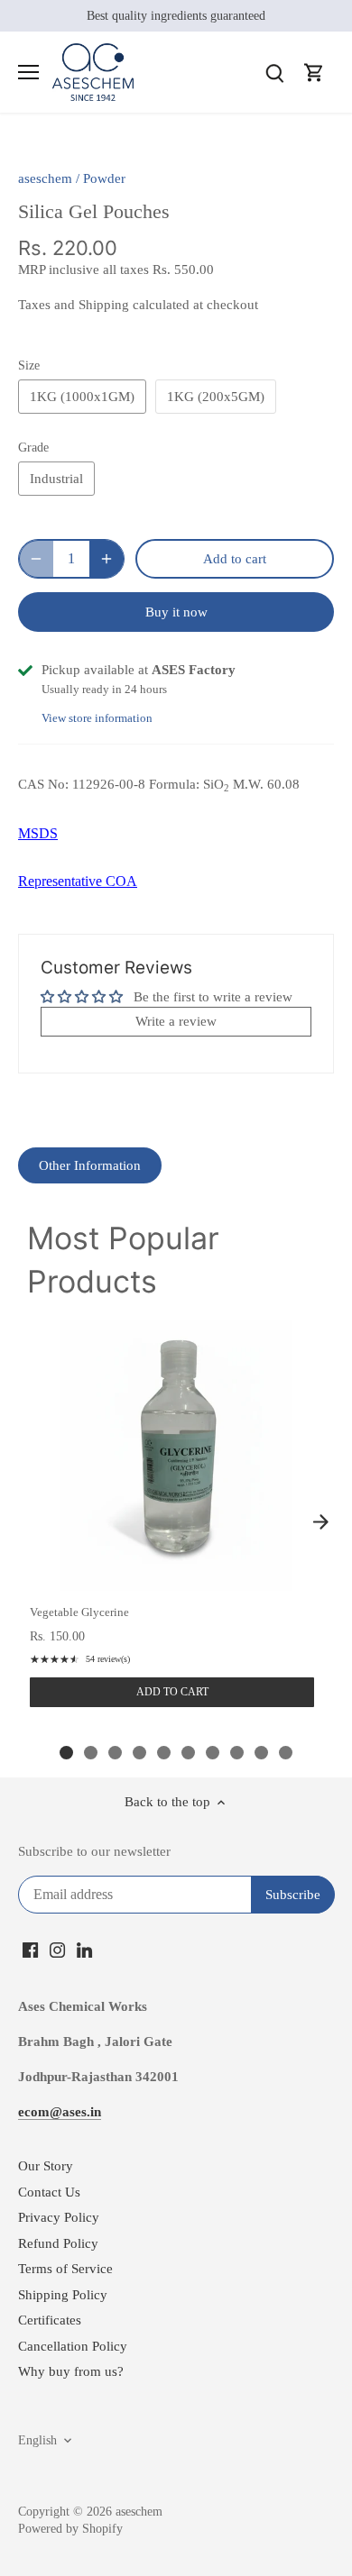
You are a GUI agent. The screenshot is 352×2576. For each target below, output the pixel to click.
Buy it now (176, 612)
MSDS (38, 833)
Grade (33, 448)
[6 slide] (188, 1753)
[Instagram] (57, 1949)
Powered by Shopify (70, 2529)
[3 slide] (115, 1753)
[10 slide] (286, 1753)
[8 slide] (237, 1753)
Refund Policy (58, 2243)
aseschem (45, 178)
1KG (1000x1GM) (82, 397)
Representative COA (78, 881)
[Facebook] (30, 1949)
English (37, 2440)
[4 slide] (139, 1753)
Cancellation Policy (73, 2346)
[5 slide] (164, 1753)
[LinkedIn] (84, 1949)
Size (29, 365)
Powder (104, 178)
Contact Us (49, 2192)
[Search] (274, 73)
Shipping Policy (63, 2295)
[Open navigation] (28, 72)
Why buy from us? (71, 2371)
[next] (320, 1522)
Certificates (50, 2320)
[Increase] (107, 559)
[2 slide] (91, 1753)
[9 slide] (261, 1753)
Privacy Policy (59, 2217)
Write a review (176, 1021)
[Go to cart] (314, 73)
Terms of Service (65, 2269)
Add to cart (172, 1692)
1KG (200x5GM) (216, 397)
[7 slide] (213, 1753)
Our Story (46, 2166)
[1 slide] (66, 1753)
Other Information (90, 1165)
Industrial (56, 479)
